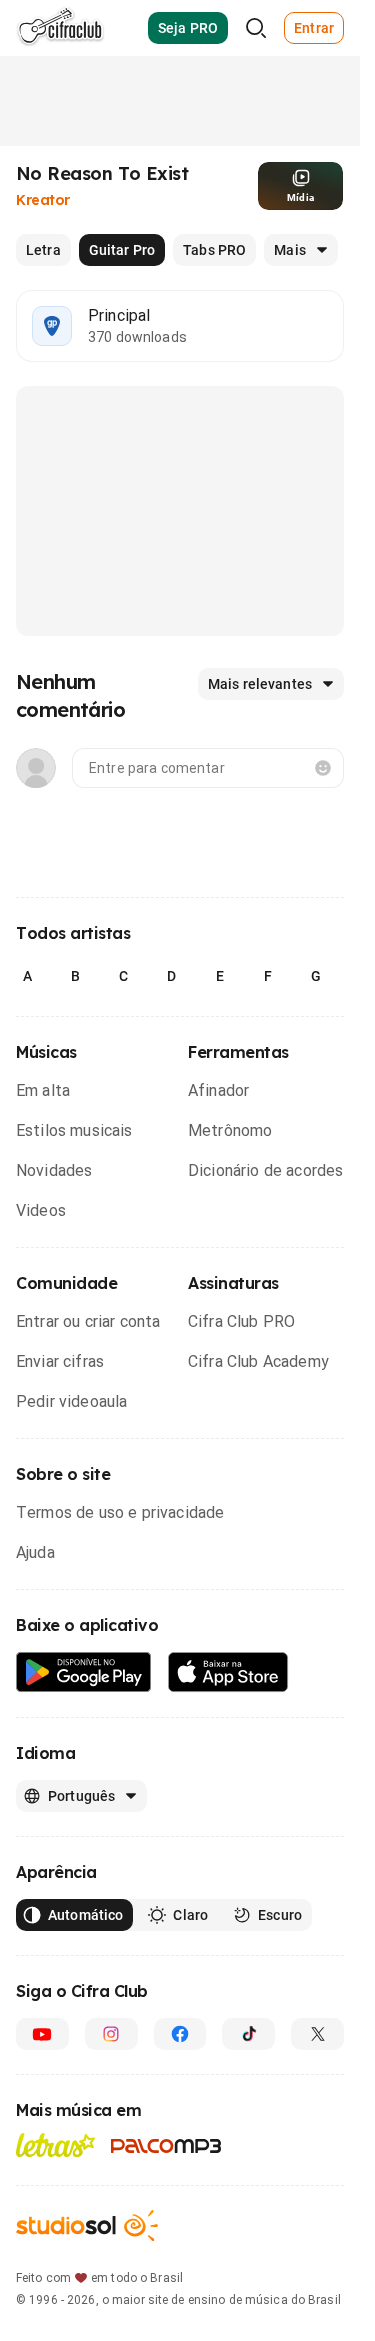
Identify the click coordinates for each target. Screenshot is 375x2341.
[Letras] (55, 2145)
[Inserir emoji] (323, 768)
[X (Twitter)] (317, 2034)
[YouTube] (42, 2034)
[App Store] (228, 1672)
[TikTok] (248, 2034)
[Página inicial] (60, 28)
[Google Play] (84, 1672)
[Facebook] (180, 2034)
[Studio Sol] (87, 2225)
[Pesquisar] (256, 28)
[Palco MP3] (166, 2146)
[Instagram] (111, 2034)
